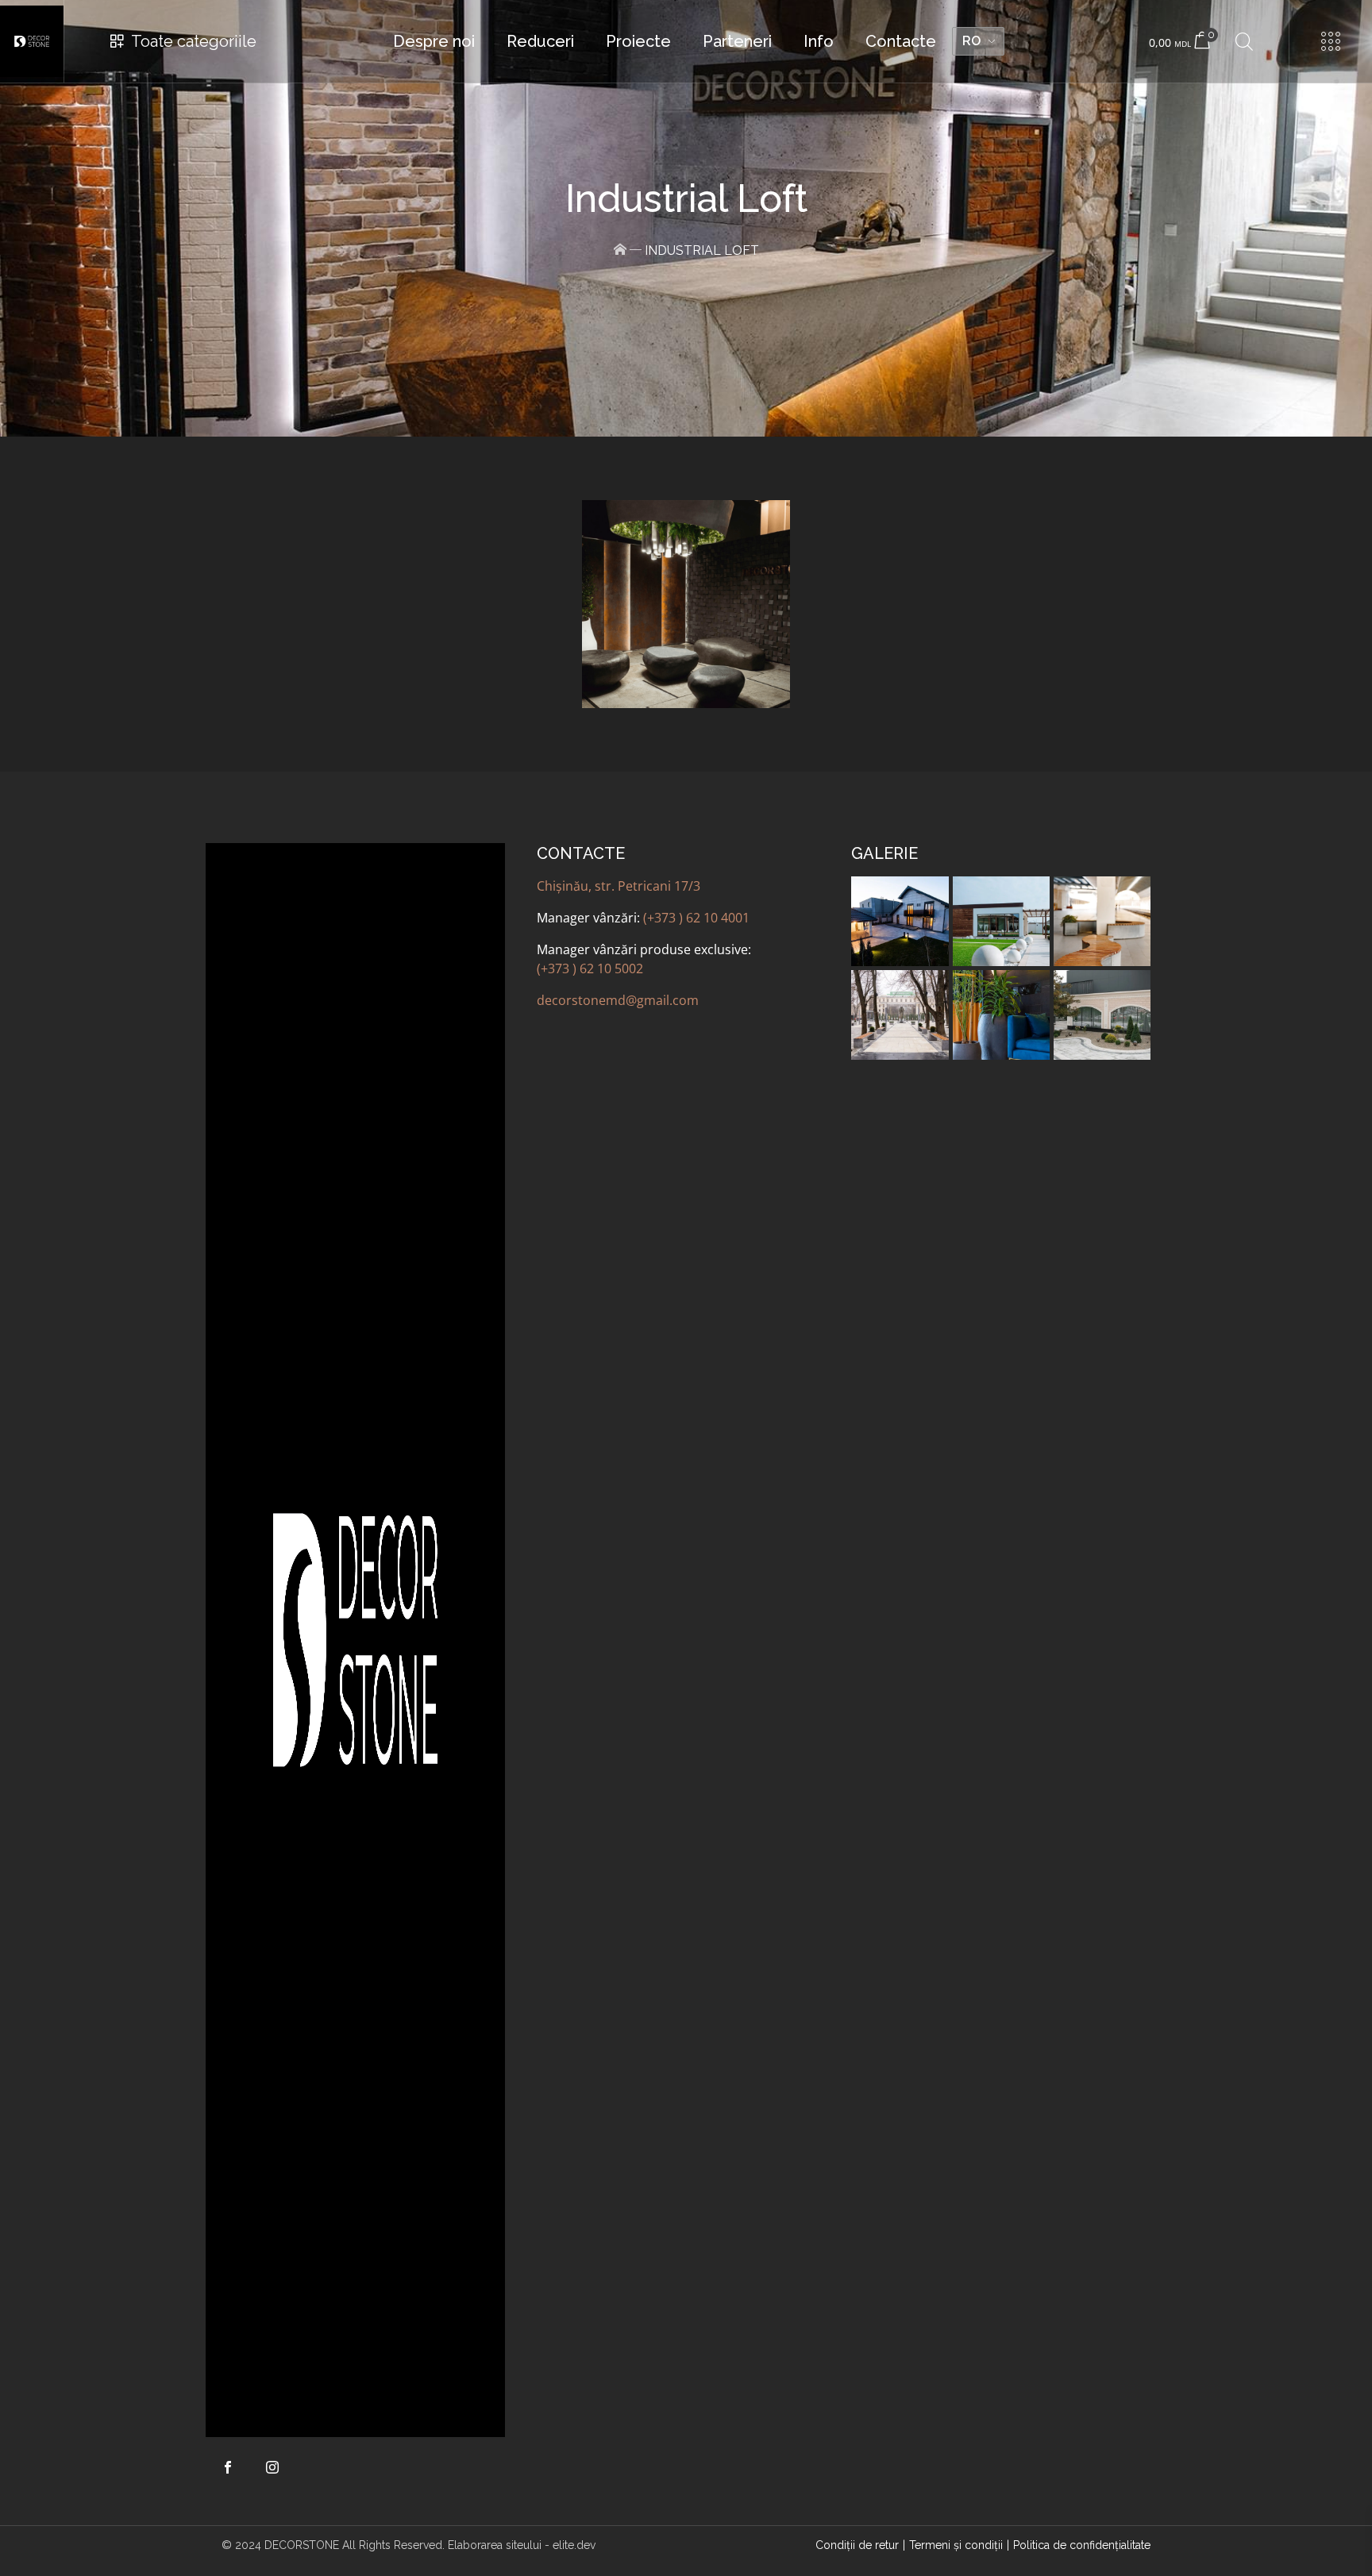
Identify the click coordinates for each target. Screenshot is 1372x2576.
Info (819, 41)
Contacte (901, 41)
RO (971, 41)
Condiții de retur (857, 2545)
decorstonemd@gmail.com (618, 1000)
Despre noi (434, 41)
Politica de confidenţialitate (1082, 2545)
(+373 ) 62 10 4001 (696, 918)
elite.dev (574, 2545)
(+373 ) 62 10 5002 (590, 968)
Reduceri (540, 41)
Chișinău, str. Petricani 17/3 (619, 886)
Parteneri (737, 41)
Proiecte (638, 41)
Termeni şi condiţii (956, 2545)
